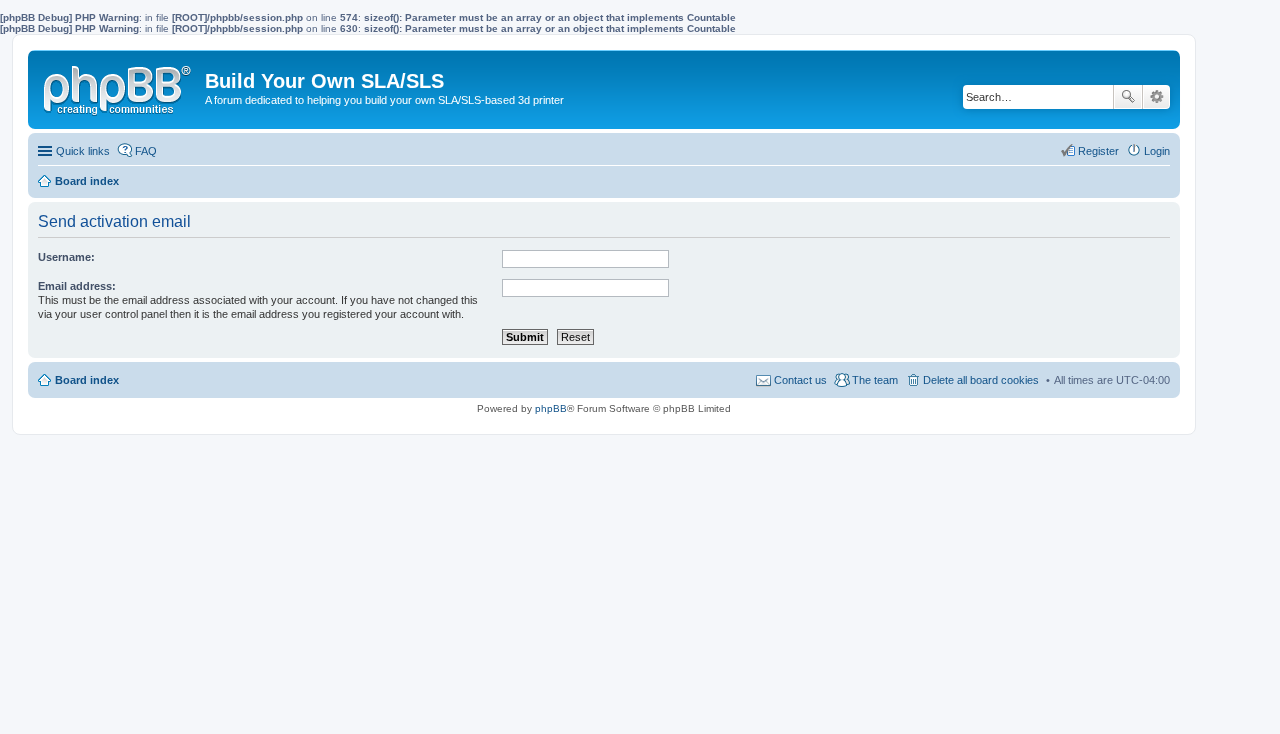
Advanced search (1156, 97)
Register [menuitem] (1098, 151)
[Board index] (119, 86)
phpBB (551, 408)
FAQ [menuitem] (146, 151)
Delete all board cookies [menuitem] (981, 380)
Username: (66, 257)
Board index (87, 380)
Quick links (83, 151)
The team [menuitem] (875, 380)
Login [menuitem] (1157, 151)
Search (1128, 97)
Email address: (77, 286)
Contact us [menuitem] (800, 380)
